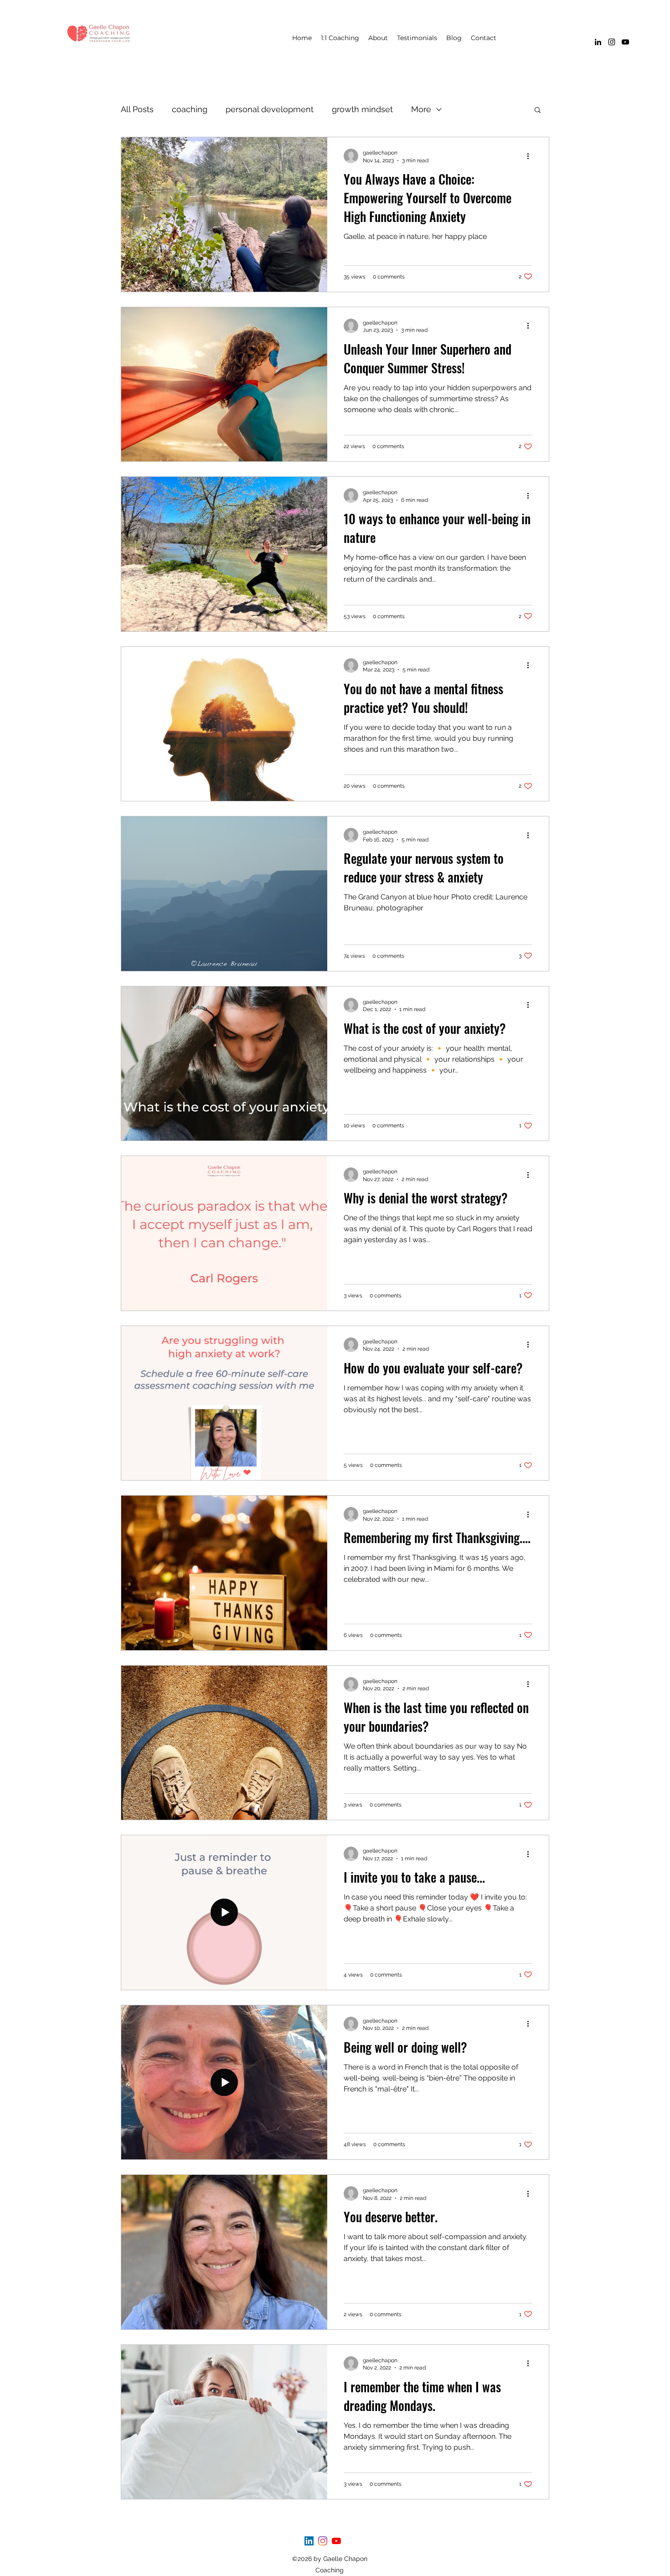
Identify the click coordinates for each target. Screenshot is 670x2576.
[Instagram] (612, 42)
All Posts (137, 109)
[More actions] (531, 156)
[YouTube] (625, 42)
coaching (190, 109)
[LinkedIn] (598, 42)
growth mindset (362, 109)
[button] (538, 111)
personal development (270, 109)
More (421, 109)
